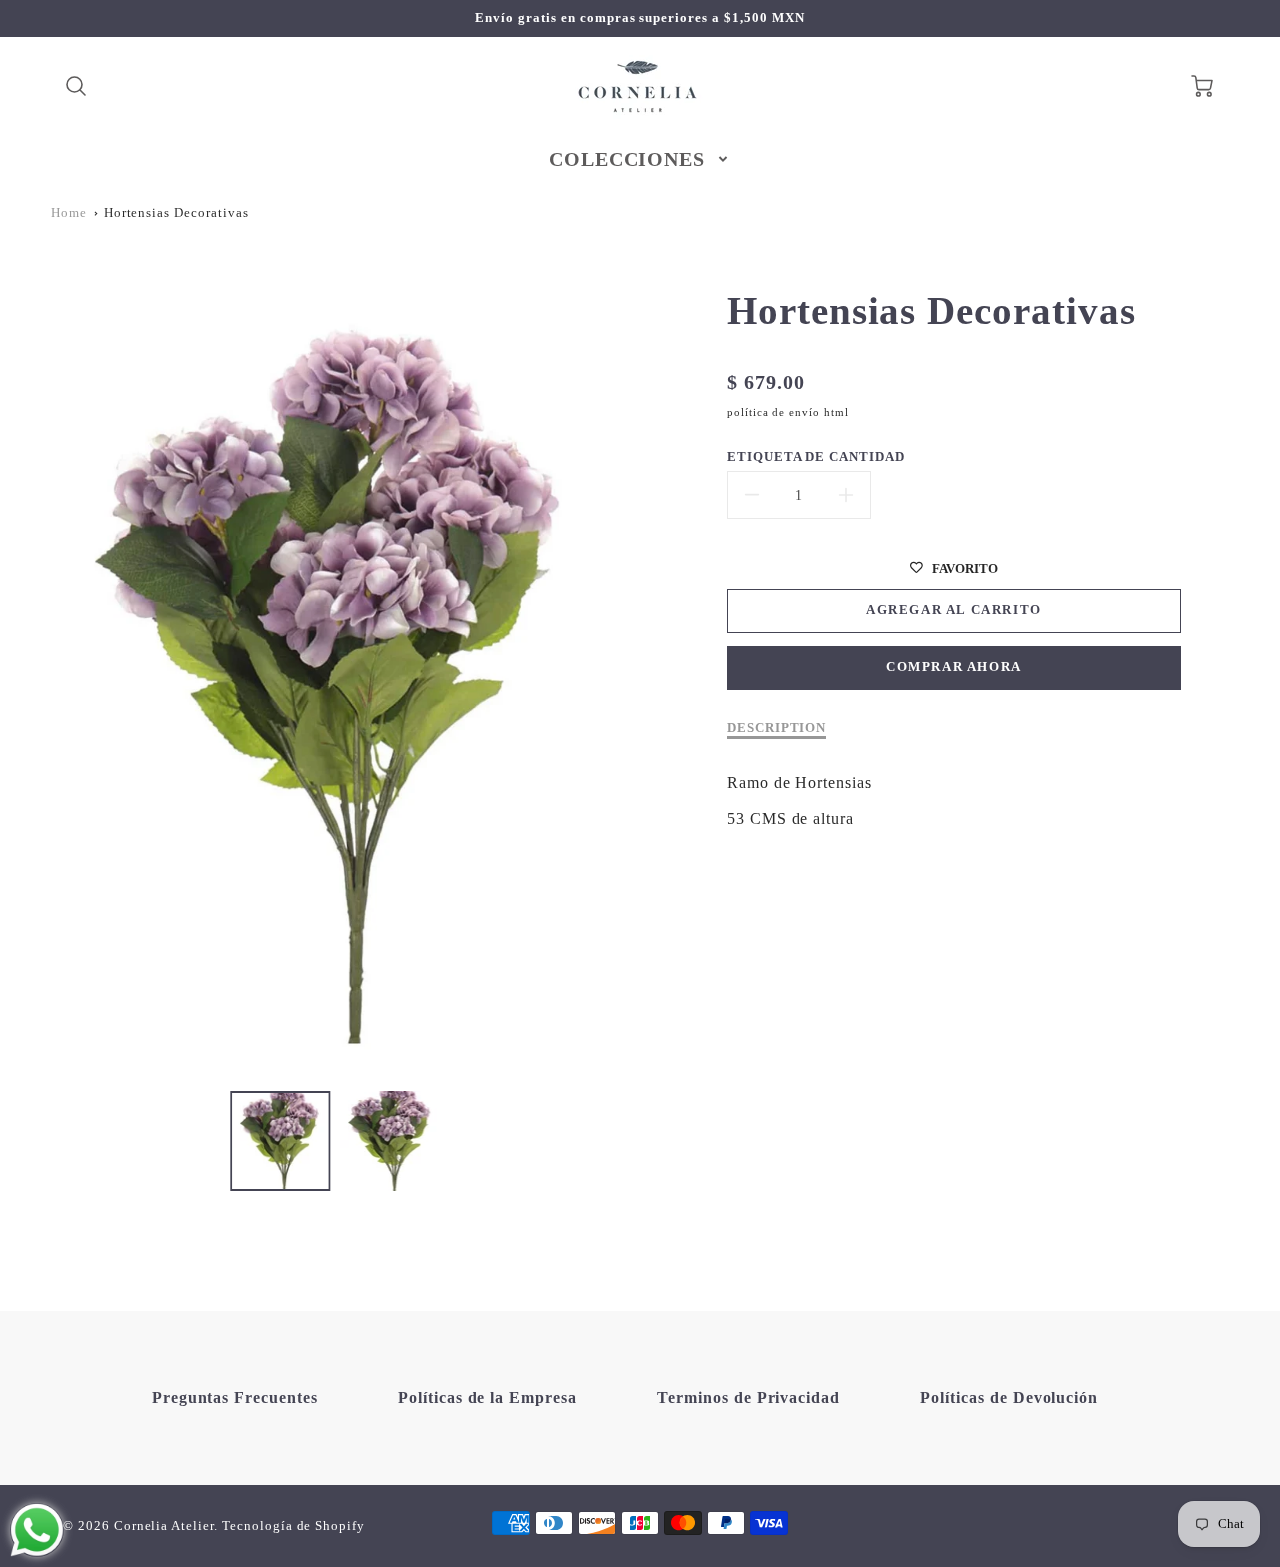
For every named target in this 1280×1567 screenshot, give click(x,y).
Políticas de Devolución (1009, 1397)
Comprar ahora (954, 667)
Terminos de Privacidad (748, 1397)
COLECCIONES (627, 159)
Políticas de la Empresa (487, 1397)
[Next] (630, 665)
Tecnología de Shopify (293, 1526)
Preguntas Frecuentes (235, 1397)
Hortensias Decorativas (176, 213)
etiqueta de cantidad (816, 457)
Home (69, 213)
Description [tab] (777, 728)
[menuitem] (640, 159)
